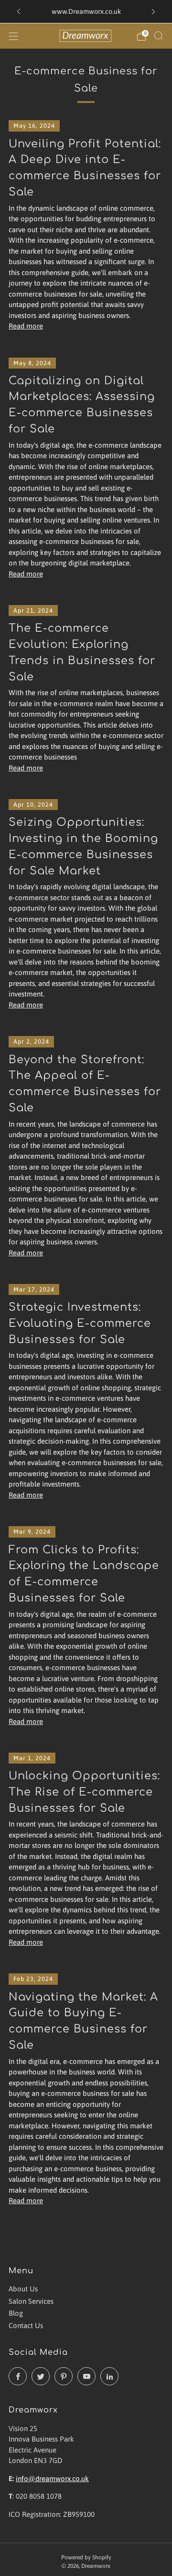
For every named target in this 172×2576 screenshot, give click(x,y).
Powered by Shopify (86, 2557)
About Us (23, 2289)
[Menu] (13, 36)
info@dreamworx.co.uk (52, 2479)
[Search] (159, 36)
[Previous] (19, 12)
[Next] (153, 12)
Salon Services (31, 2301)
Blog (16, 2313)
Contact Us (26, 2325)
